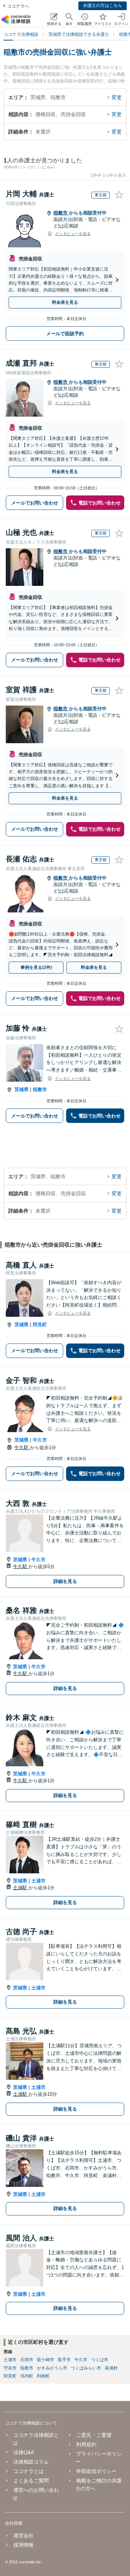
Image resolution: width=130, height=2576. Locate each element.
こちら (49, 167)
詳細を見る (65, 1581)
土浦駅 (21, 1888)
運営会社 (23, 2535)
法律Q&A (24, 2452)
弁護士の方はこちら (103, 5)
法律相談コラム (31, 2462)
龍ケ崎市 (45, 2360)
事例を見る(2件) (36, 967)
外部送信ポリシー (96, 2471)
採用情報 (23, 2545)
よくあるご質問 (31, 2481)
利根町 (43, 2376)
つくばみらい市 (86, 2368)
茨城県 (21, 1089)
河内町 (27, 2376)
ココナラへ (18, 6)
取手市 (64, 2360)
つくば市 (100, 2360)
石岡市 (27, 2360)
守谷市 (10, 2368)
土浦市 (38, 1881)
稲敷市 (61, 213)
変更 (117, 97)
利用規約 (86, 2444)
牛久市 (40, 1440)
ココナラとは (29, 2471)
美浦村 (111, 2368)
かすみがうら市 (52, 2368)
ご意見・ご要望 (94, 2435)
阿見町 (40, 1325)
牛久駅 (22, 1447)
